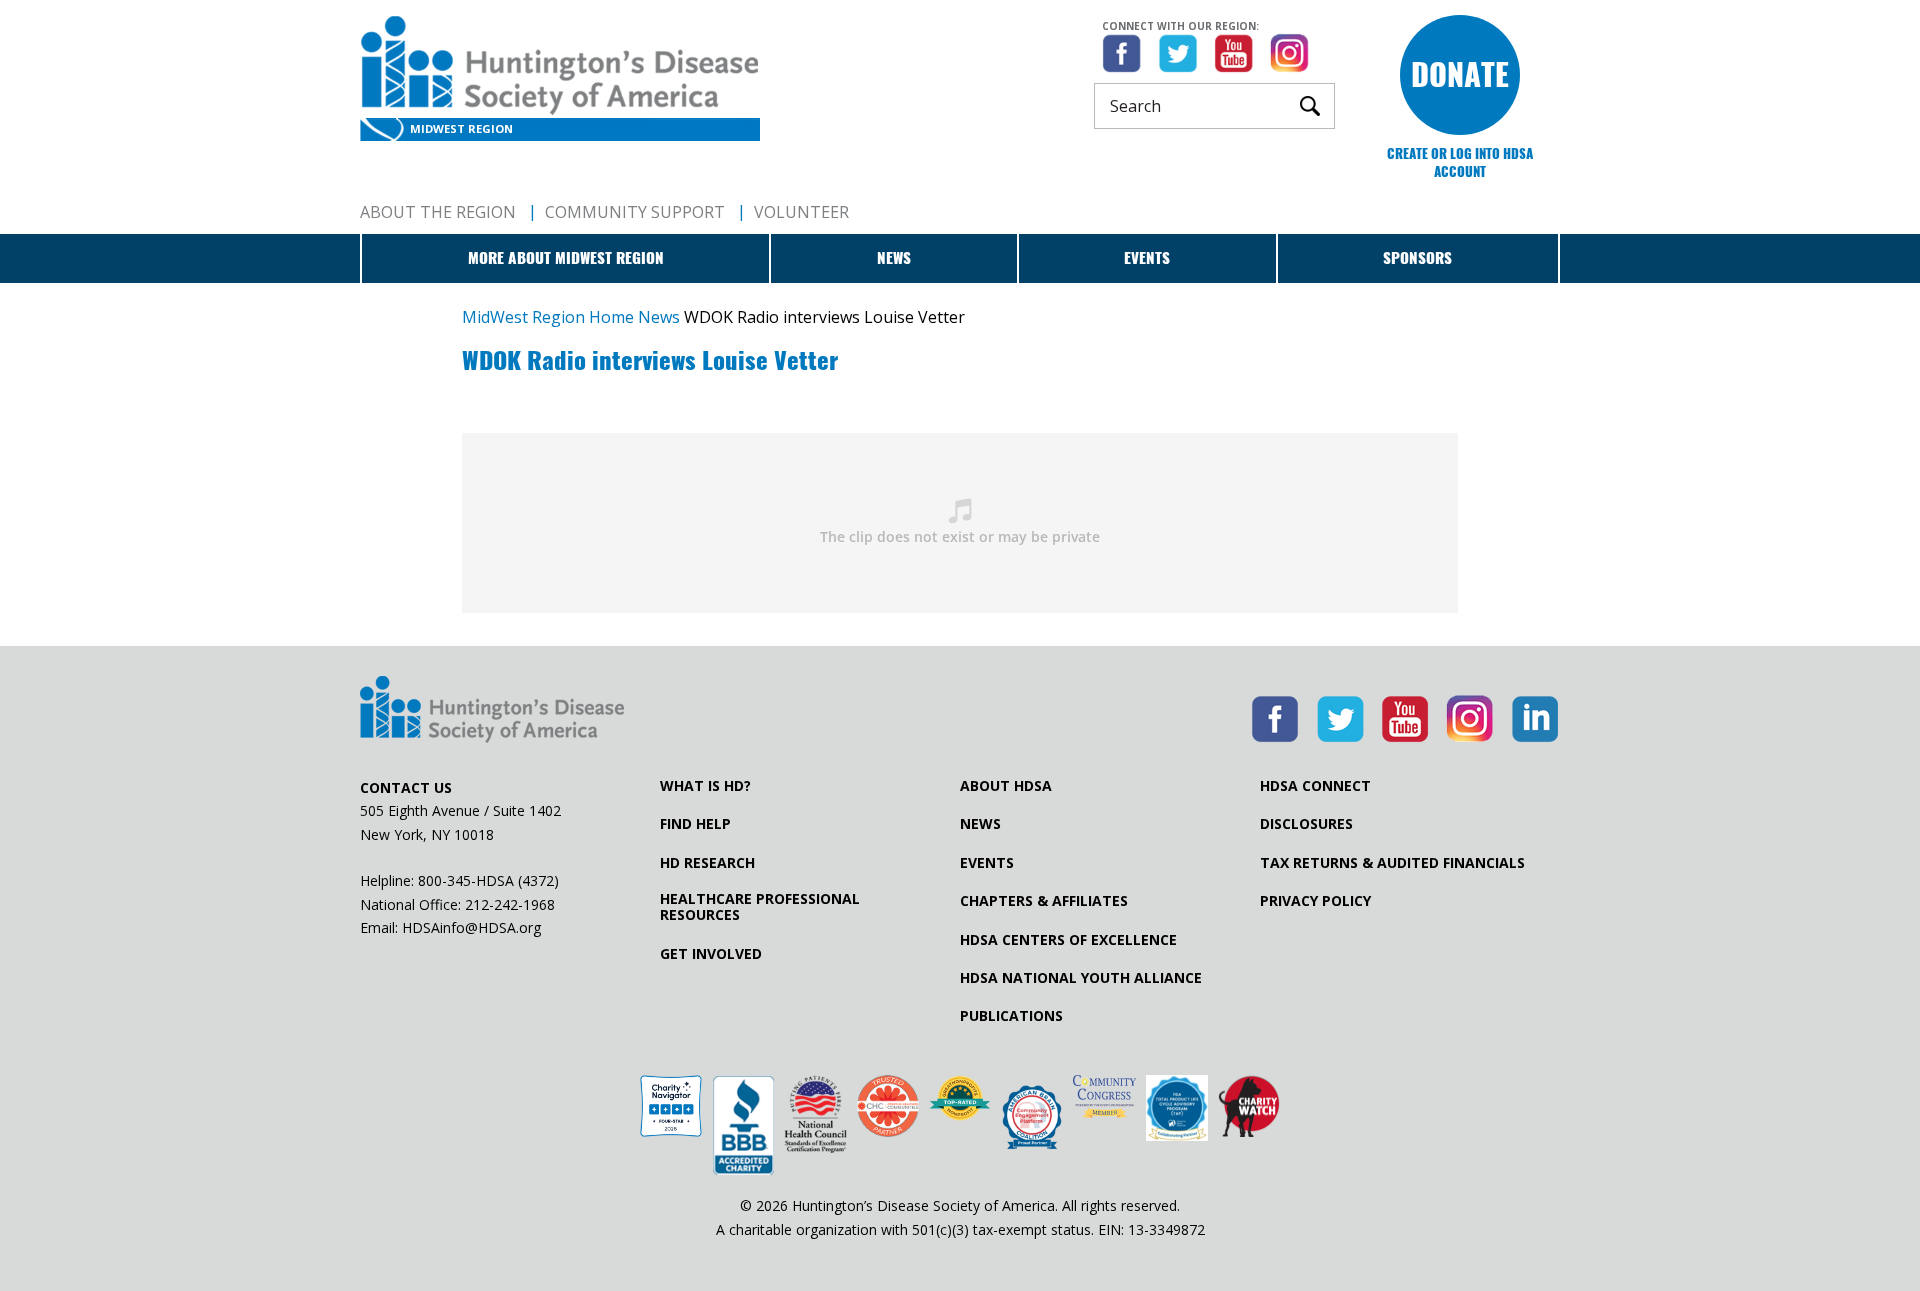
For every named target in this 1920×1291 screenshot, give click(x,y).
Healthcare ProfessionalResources (760, 907)
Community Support (635, 212)
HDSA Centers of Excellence (1068, 940)
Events (1147, 258)
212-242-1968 (510, 904)
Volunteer (801, 212)
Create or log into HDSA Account (1460, 162)
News (894, 258)
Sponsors (1417, 258)
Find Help (695, 824)
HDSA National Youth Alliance (1081, 978)
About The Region (438, 212)
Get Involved (711, 954)
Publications (1011, 1016)
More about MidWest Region (566, 258)
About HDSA (1006, 786)
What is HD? (705, 786)
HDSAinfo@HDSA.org (471, 927)
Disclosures (1306, 824)
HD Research (707, 863)
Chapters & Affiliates (1044, 901)
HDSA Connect (1315, 786)
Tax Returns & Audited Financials (1392, 863)
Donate (1460, 74)
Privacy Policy (1315, 901)
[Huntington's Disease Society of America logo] (492, 711)
